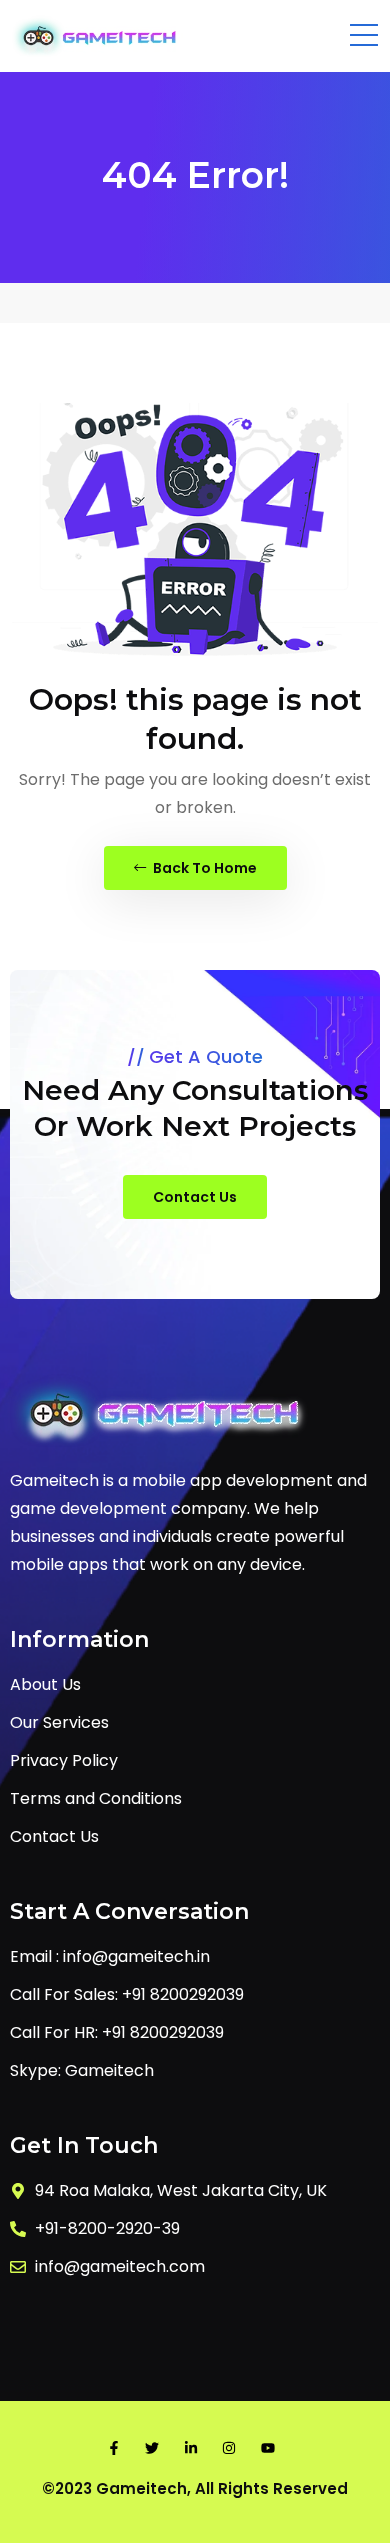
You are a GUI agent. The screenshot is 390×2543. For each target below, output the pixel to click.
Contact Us (195, 1197)
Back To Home (203, 868)
